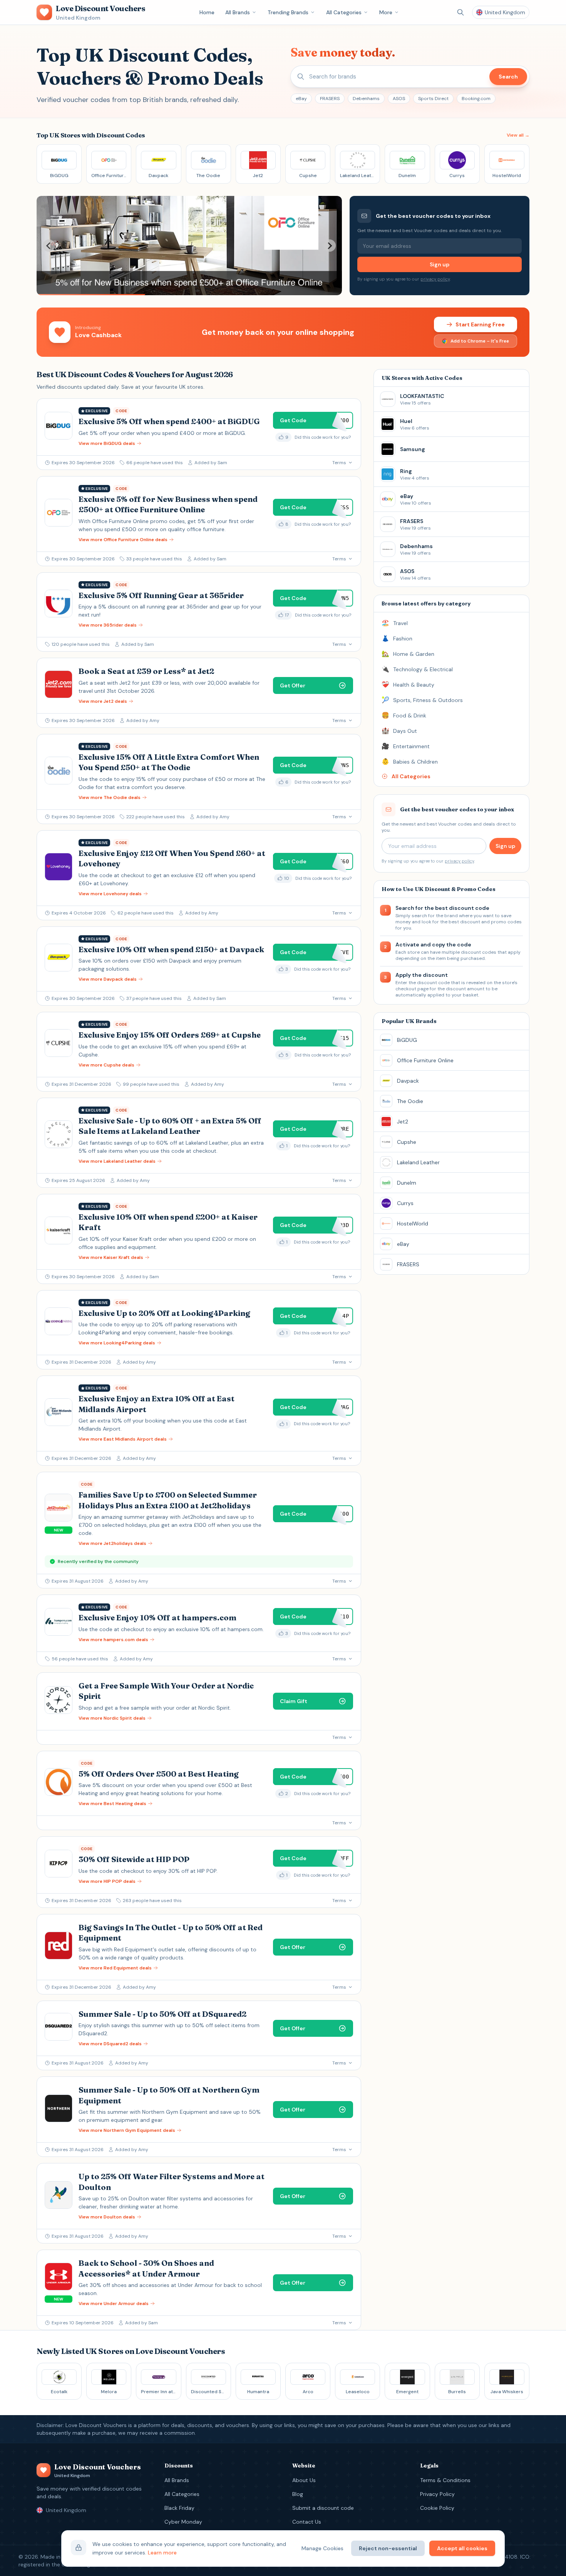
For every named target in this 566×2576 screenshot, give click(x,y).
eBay (301, 99)
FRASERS (330, 99)
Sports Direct (433, 99)
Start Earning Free (480, 324)
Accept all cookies (462, 2548)
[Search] (461, 12)
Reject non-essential (388, 2548)
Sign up (440, 264)
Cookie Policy (437, 2508)
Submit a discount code (323, 2508)
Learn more (162, 2553)
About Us (304, 2480)
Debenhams (366, 99)
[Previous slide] (49, 246)
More (386, 12)
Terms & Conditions (445, 2480)
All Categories (344, 12)
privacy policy (435, 279)
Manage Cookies (322, 2548)
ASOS (399, 99)
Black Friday (179, 2508)
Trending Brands (288, 12)
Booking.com (476, 99)
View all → (518, 135)
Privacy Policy (437, 2494)
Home (207, 12)
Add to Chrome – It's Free (480, 341)
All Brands (238, 12)
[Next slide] (330, 246)
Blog (298, 2494)
